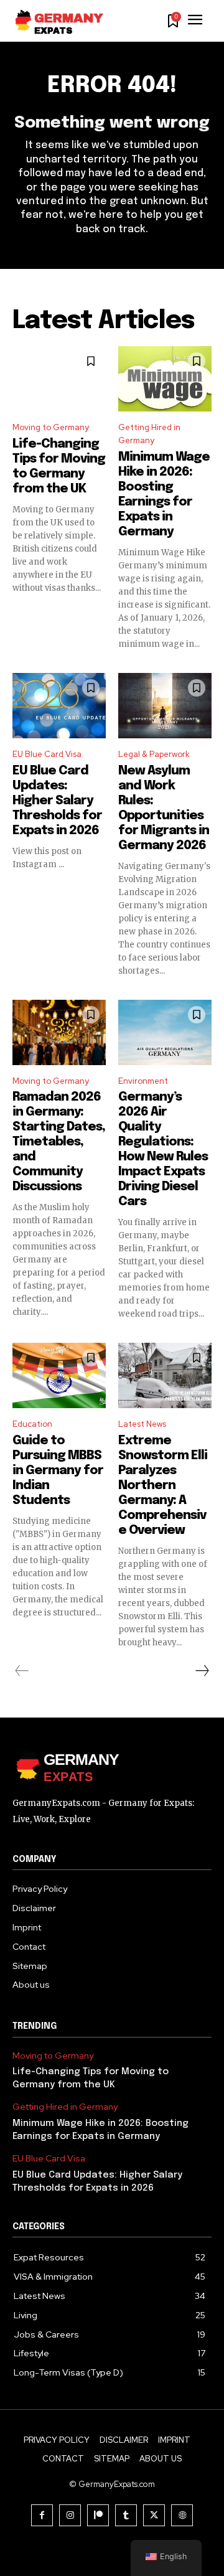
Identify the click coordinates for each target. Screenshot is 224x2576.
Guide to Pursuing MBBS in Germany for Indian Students (58, 1471)
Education (32, 1424)
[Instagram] (70, 2515)
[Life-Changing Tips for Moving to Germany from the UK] (59, 379)
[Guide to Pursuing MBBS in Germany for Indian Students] (59, 1375)
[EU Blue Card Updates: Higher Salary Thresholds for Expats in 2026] (59, 706)
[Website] (182, 2515)
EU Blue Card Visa (47, 754)
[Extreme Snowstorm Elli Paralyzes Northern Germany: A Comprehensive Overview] (165, 1375)
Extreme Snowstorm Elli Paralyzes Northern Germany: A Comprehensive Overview (163, 1486)
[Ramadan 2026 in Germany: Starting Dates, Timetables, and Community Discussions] (59, 1032)
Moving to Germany (51, 427)
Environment (143, 1081)
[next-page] (202, 1671)
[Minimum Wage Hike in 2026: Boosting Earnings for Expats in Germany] (165, 379)
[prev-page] (22, 1671)
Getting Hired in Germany (149, 434)
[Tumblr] (126, 2515)
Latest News (142, 1424)
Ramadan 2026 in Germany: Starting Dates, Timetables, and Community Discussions (59, 1142)
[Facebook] (42, 2515)
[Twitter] (154, 2515)
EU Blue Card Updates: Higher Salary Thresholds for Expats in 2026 (57, 801)
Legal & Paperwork (154, 754)
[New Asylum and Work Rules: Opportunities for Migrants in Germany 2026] (165, 706)
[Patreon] (98, 2515)
